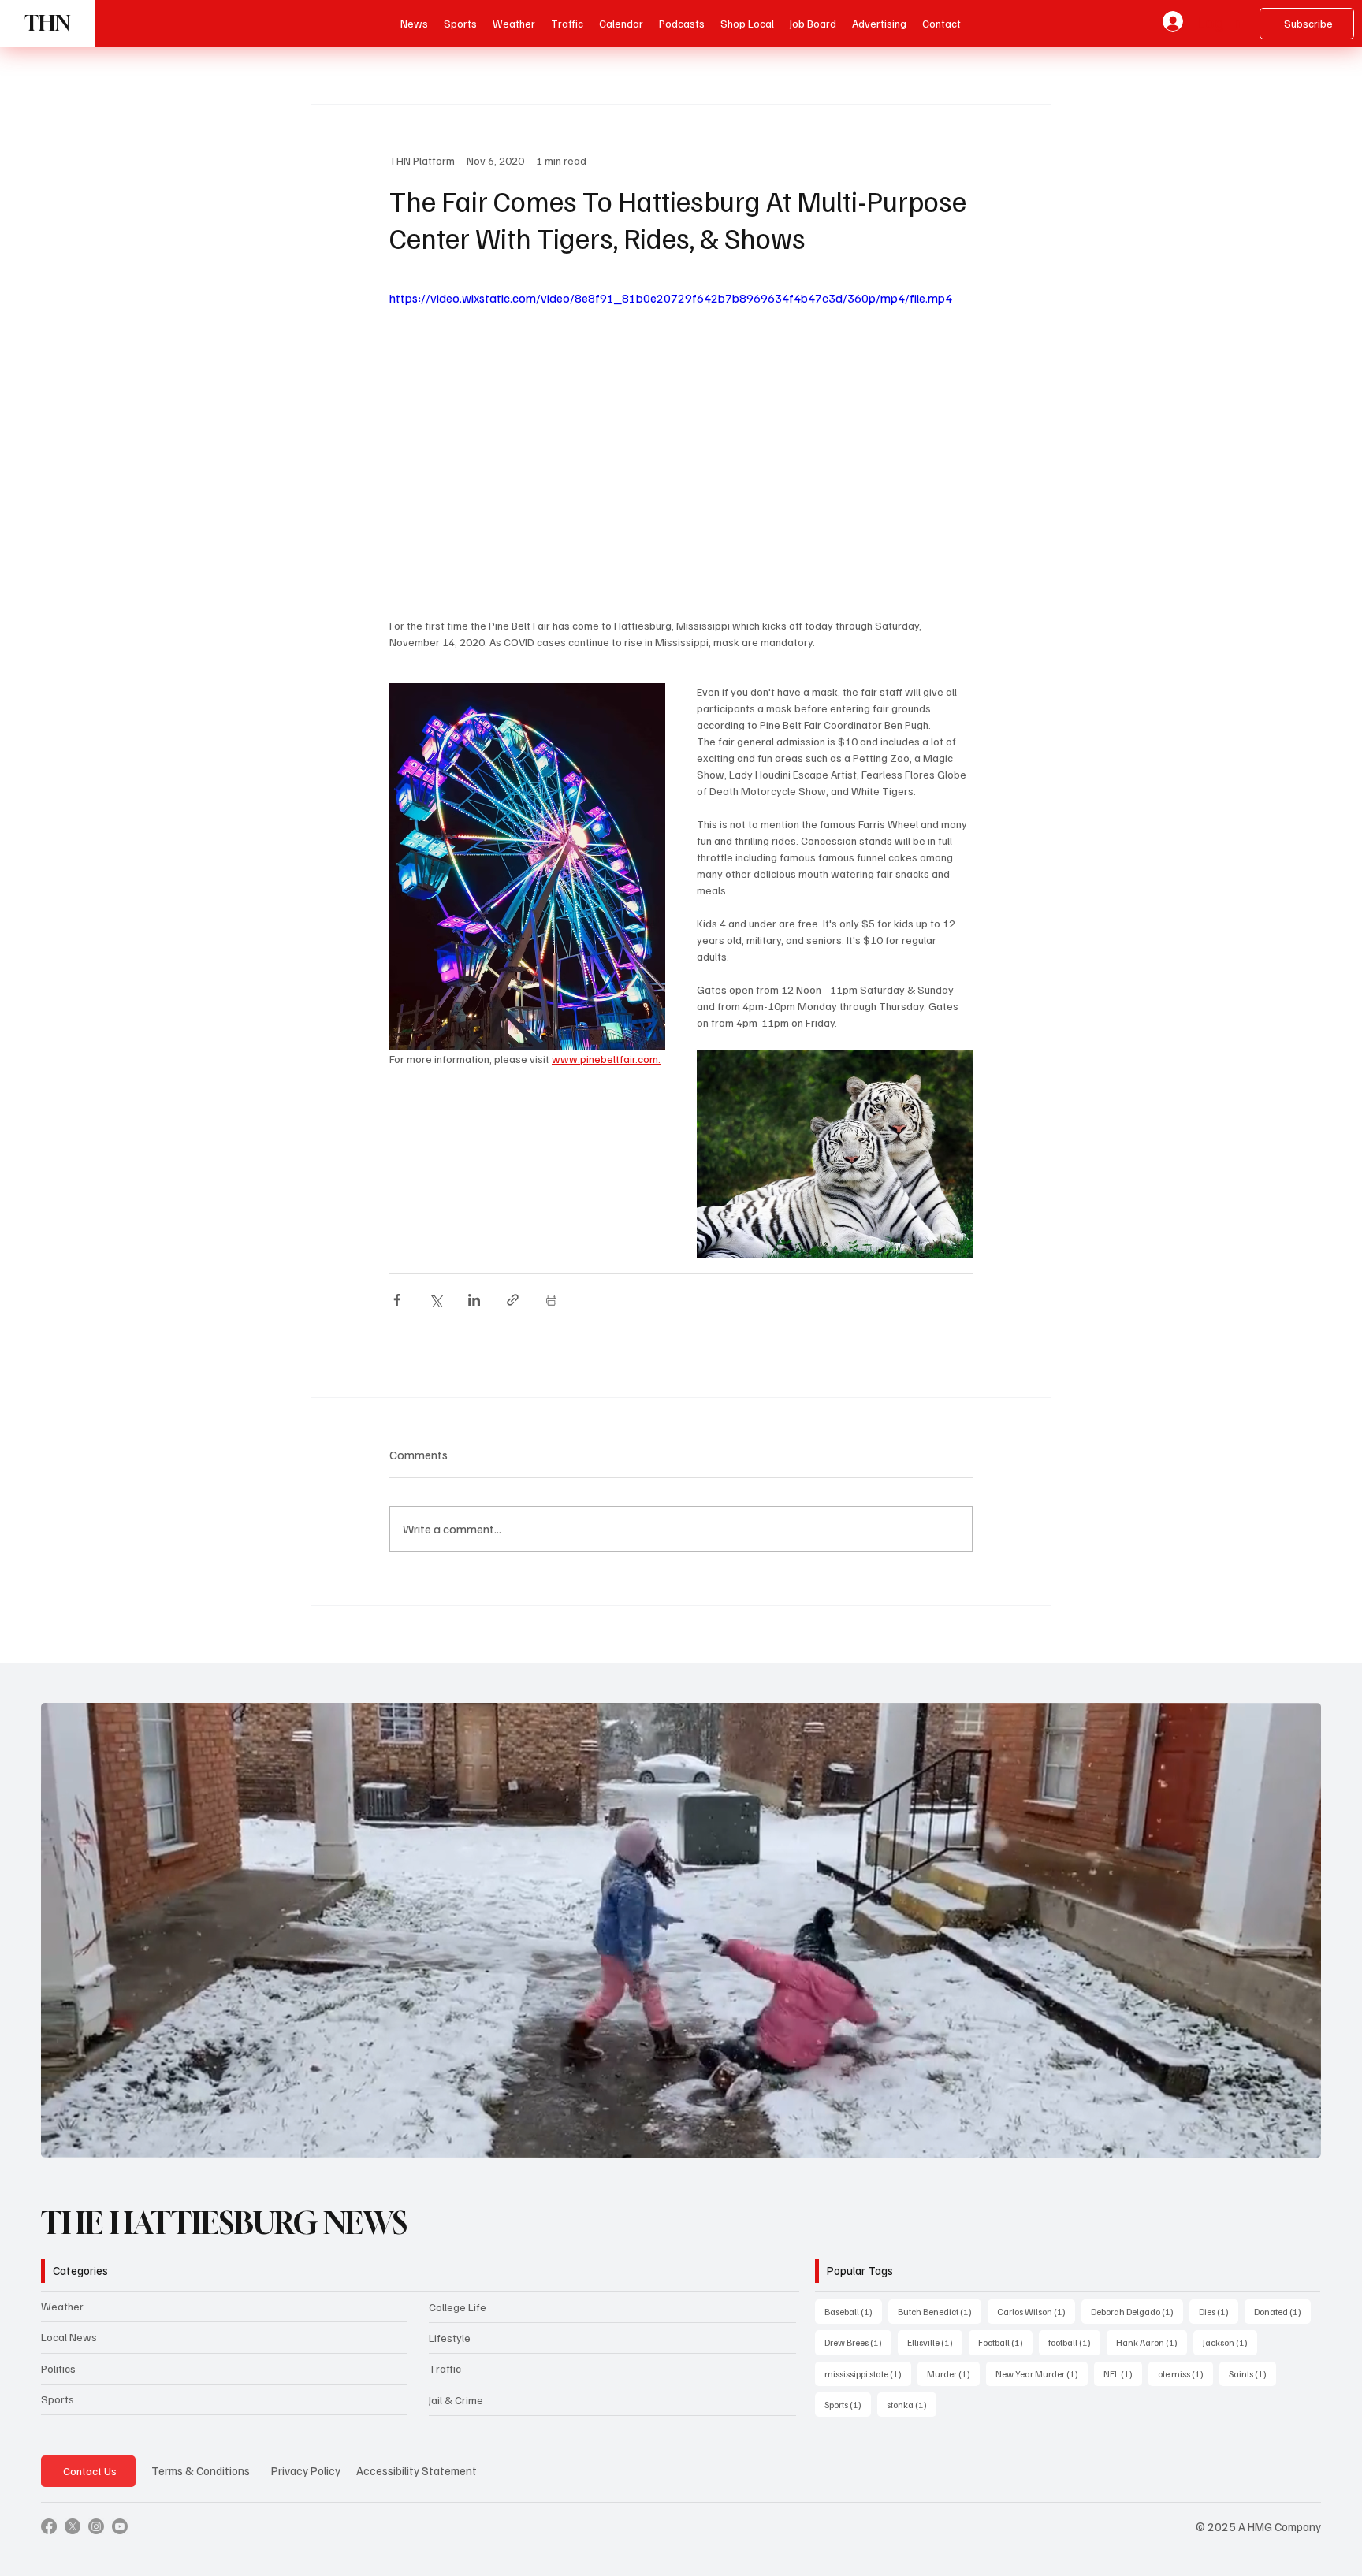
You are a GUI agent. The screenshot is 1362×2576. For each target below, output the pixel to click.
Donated (1282, 2324)
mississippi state (868, 2385)
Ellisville (935, 2355)
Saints (1252, 2385)
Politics (58, 2380)
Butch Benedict (940, 2324)
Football (1005, 2355)
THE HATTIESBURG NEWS (224, 2236)
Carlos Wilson (1036, 2324)
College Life (458, 2320)
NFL (1123, 2385)
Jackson (1230, 2355)
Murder (953, 2385)
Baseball (853, 2324)
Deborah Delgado (1137, 2324)
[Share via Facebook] (397, 1300)
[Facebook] (49, 2539)
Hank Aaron (1152, 2355)
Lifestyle (450, 2350)
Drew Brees (858, 2355)
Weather (62, 2319)
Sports (58, 2411)
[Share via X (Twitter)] (435, 1300)
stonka (912, 2416)
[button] (682, 24)
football (1074, 2355)
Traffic (445, 2381)
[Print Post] (551, 1300)
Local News (69, 2349)
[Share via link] (513, 1300)
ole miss (1185, 2385)
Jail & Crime (456, 2412)
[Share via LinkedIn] (474, 1300)
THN (47, 23)
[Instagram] (96, 2539)
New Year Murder (1042, 2385)
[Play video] (681, 452)
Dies (1219, 2324)
